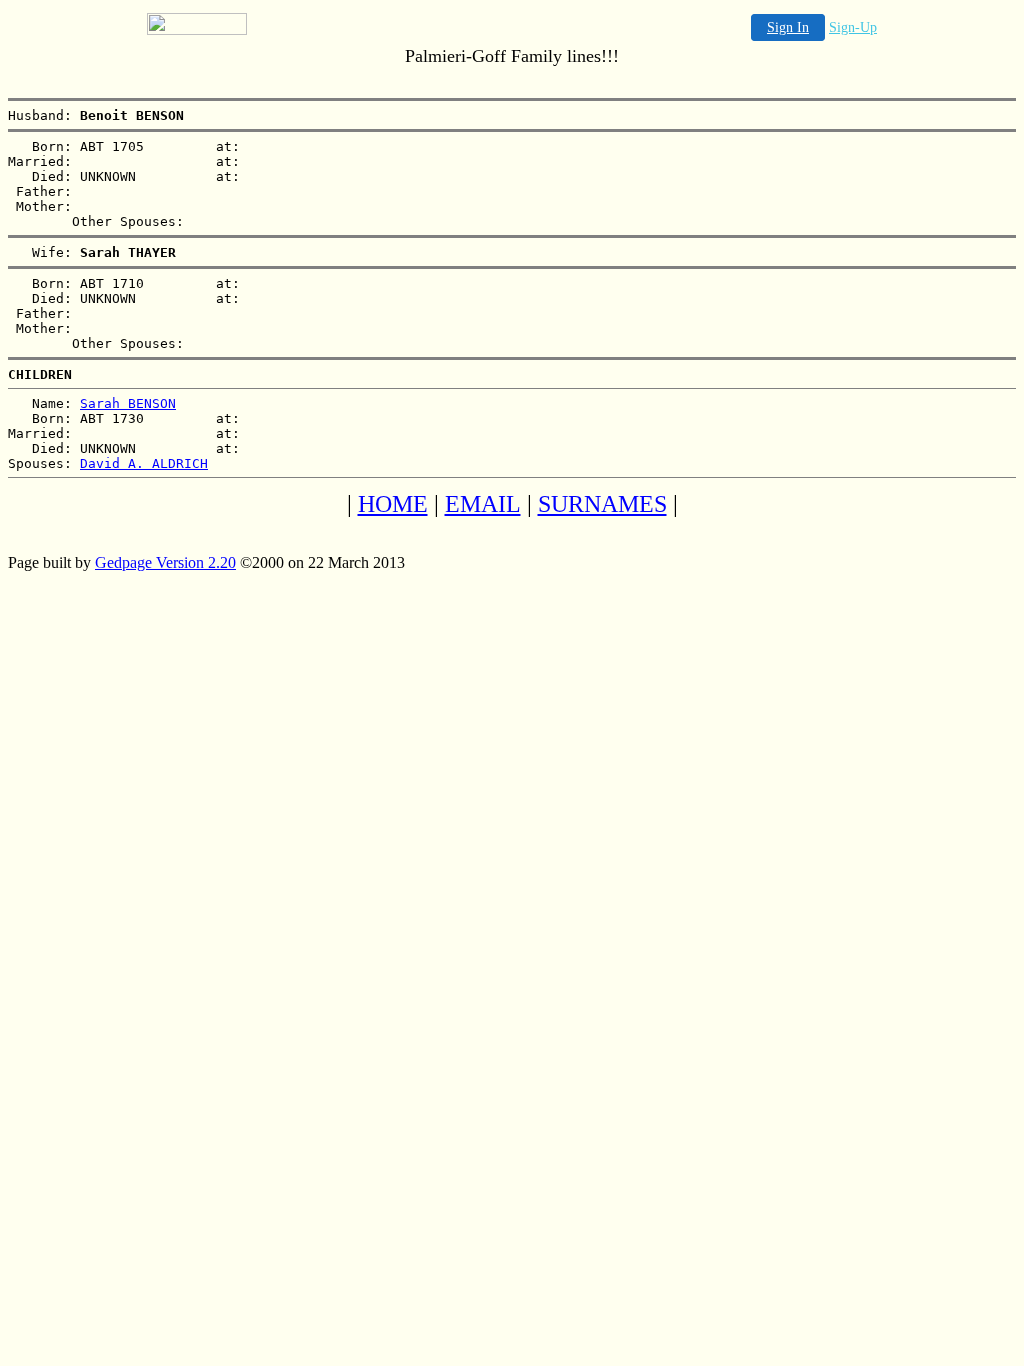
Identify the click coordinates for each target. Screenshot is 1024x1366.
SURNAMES (602, 504)
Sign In (788, 27)
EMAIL (483, 504)
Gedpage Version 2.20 (165, 562)
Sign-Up (853, 27)
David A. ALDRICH (144, 463)
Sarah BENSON (128, 403)
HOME (393, 504)
